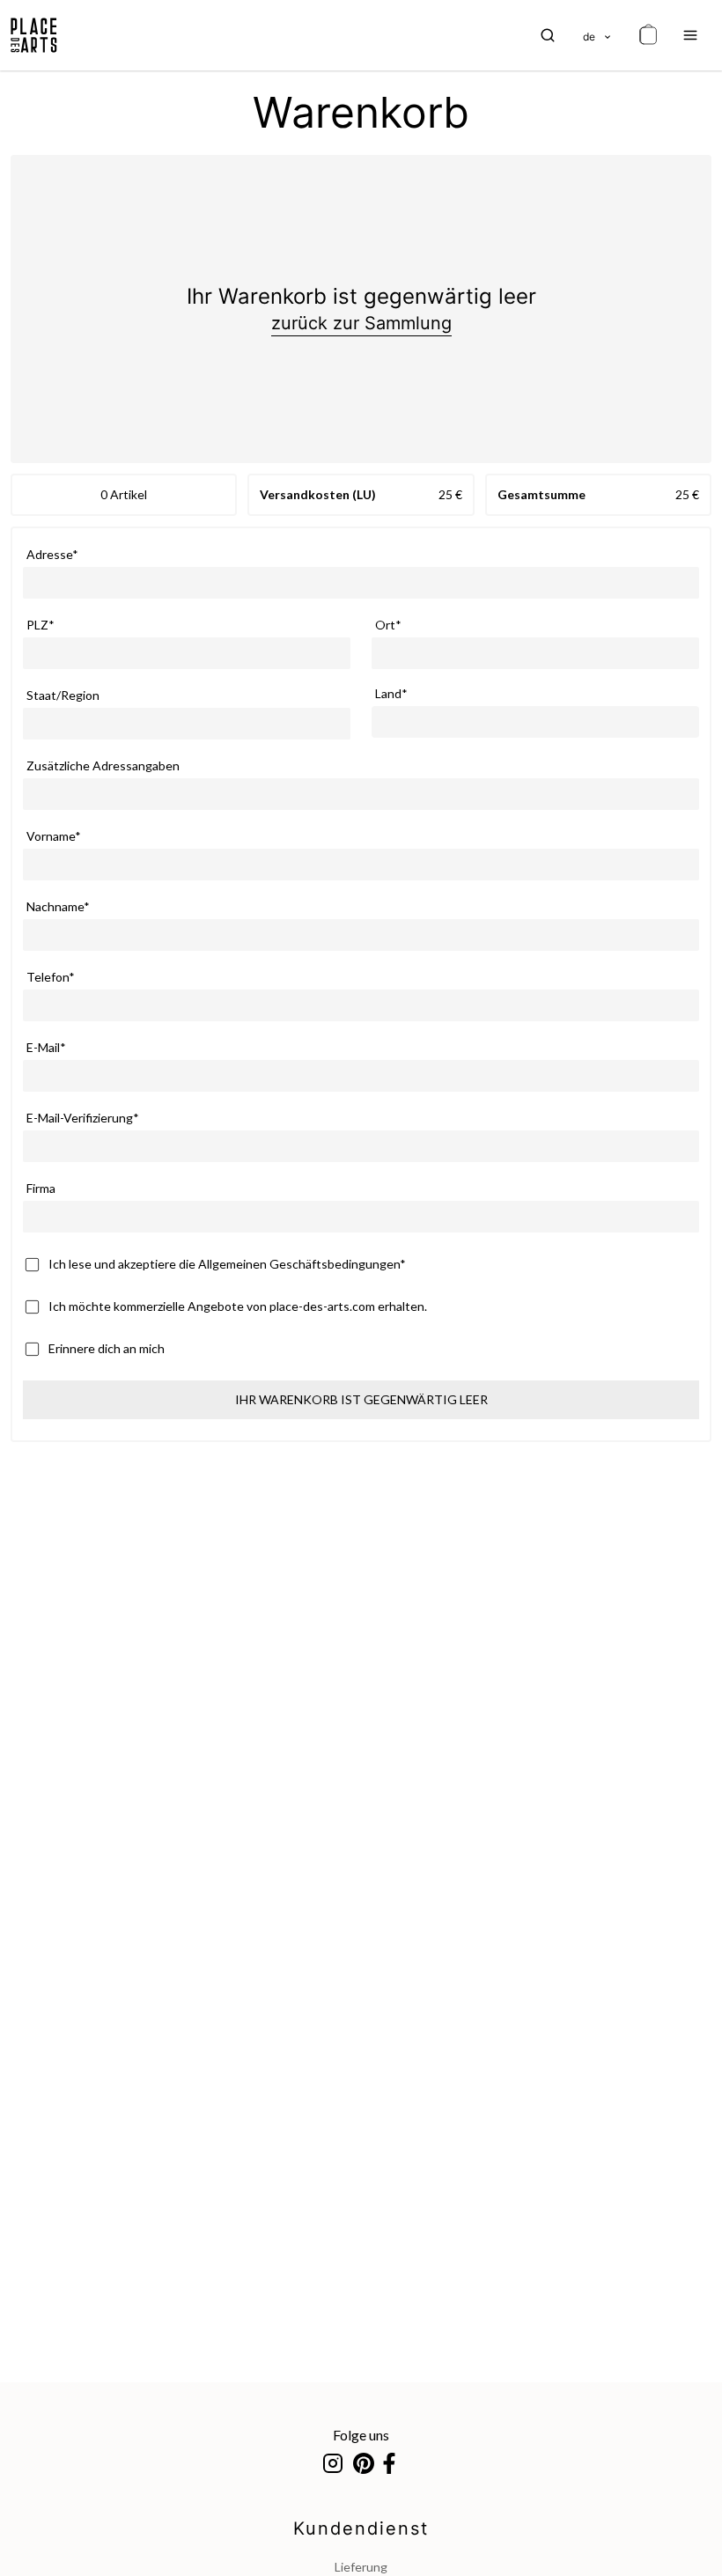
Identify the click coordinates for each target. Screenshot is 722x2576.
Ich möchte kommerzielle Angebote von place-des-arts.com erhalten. (238, 1306)
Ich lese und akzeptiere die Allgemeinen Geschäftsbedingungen (224, 1264)
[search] (548, 35)
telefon (48, 977)
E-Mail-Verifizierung (80, 1118)
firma (41, 1188)
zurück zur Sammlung (361, 323)
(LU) (364, 494)
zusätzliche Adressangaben (103, 765)
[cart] (648, 35)
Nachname (55, 906)
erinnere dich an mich (107, 1348)
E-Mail (43, 1047)
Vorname (51, 836)
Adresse (49, 554)
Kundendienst (361, 2528)
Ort (385, 625)
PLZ (37, 625)
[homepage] (34, 35)
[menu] (690, 35)
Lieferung (361, 2567)
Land (388, 693)
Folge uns (361, 2435)
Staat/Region (63, 695)
